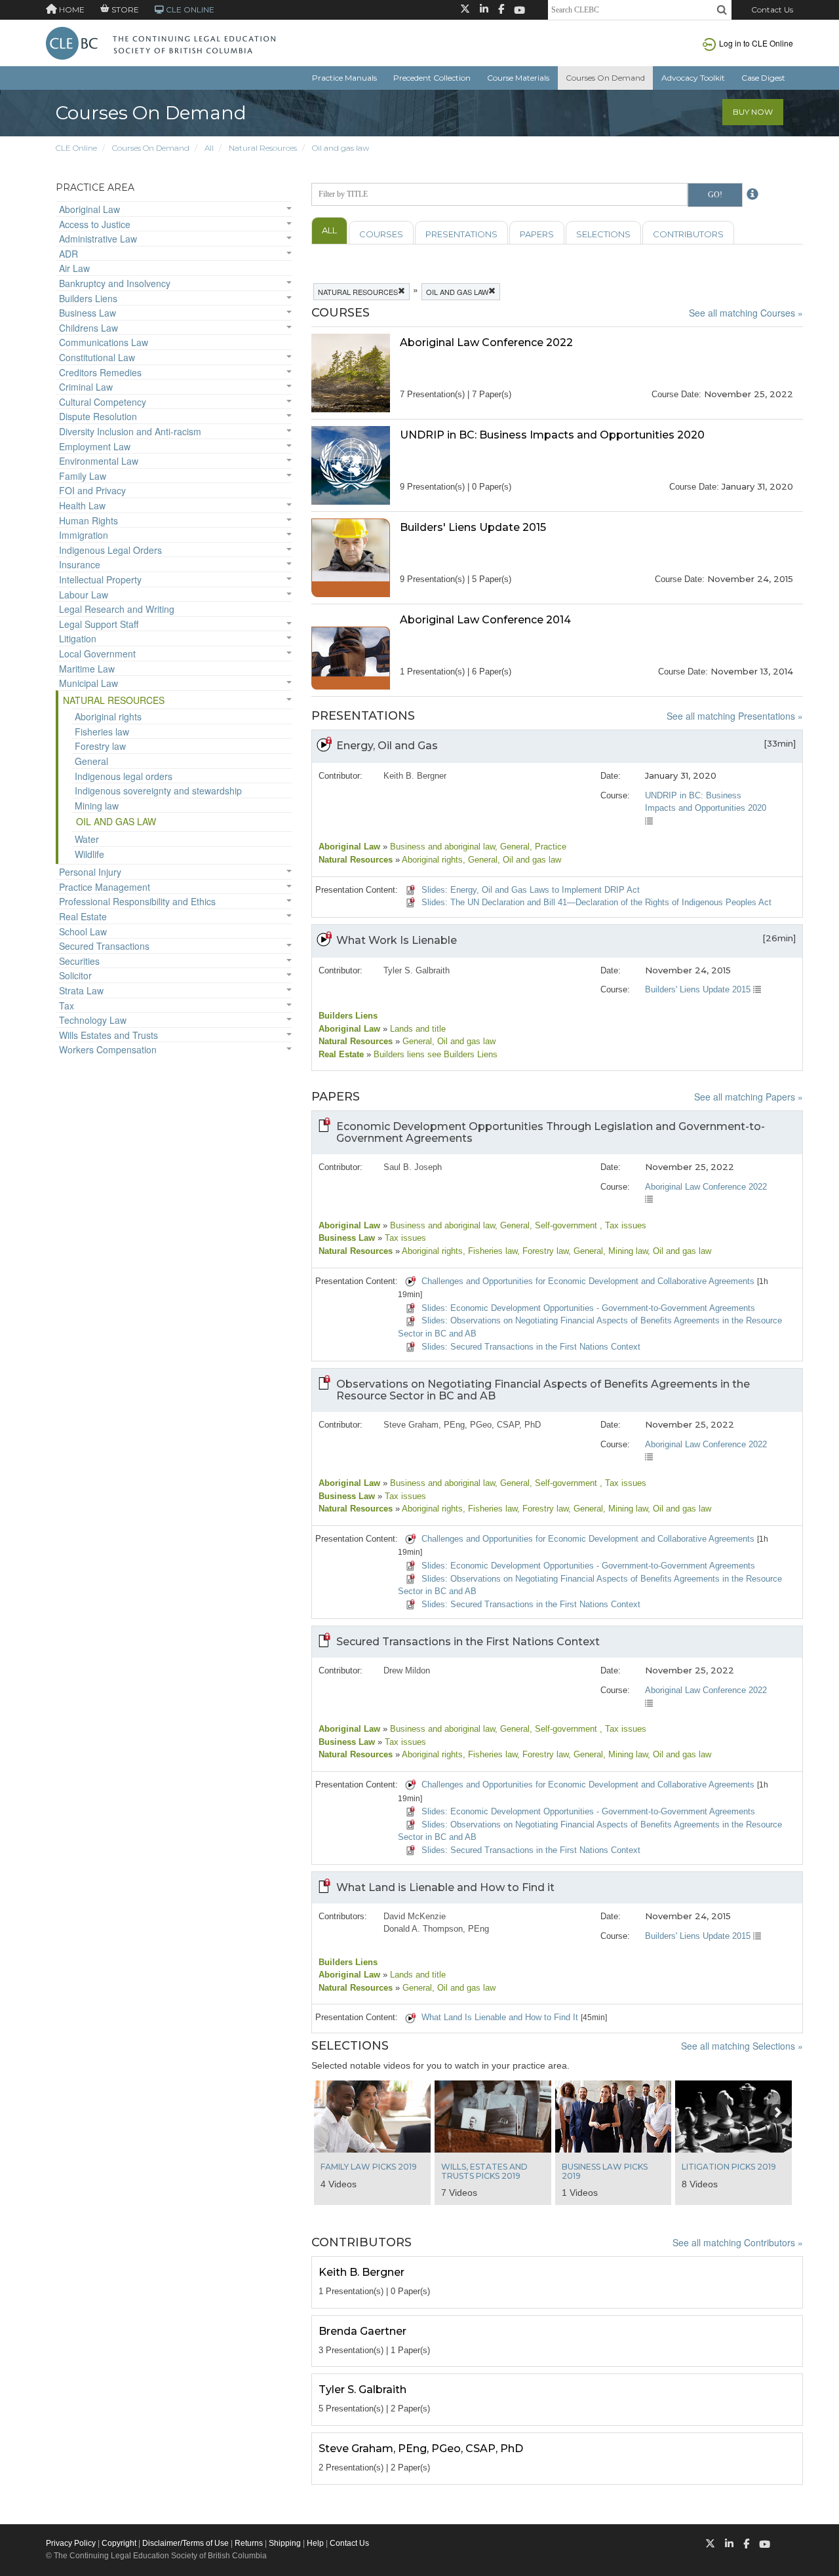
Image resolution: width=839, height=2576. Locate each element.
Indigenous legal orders (124, 776)
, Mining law (625, 1251)
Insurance (80, 564)
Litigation (78, 638)
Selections (603, 234)
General (91, 761)
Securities (79, 961)
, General (512, 847)
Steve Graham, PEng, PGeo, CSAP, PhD (462, 1425)
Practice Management (105, 887)
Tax (67, 1005)
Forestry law (100, 746)
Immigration (84, 535)
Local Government (97, 654)
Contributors (688, 234)
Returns (249, 2543)
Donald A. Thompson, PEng (436, 1929)
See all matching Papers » (749, 1097)
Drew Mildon (407, 1670)
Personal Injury (90, 872)
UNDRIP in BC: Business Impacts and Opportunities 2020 (706, 802)
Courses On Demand (605, 78)
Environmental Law (99, 461)
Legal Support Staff (99, 624)
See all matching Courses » (746, 313)
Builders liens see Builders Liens (434, 1054)
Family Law (83, 476)
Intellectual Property (100, 579)
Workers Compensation (108, 1049)
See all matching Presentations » (735, 716)
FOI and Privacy (92, 490)
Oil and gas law (341, 148)
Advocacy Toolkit (693, 78)
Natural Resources (263, 148)
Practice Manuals (344, 78)
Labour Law (84, 595)
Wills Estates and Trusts (108, 1035)
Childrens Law (88, 328)
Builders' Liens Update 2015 (699, 989)
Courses (381, 234)
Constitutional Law (97, 357)
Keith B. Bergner (415, 776)
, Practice (548, 847)
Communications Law (104, 342)
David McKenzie (415, 1916)
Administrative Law (98, 239)
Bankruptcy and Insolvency (115, 283)
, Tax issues (623, 1225)
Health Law (82, 505)
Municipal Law (88, 683)
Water (87, 839)
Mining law (97, 806)
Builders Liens (88, 298)
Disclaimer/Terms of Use (185, 2543)
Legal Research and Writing (117, 609)
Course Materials (518, 78)
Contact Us (772, 10)
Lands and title (417, 1029)
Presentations (461, 234)
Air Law (74, 268)
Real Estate (83, 916)
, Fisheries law (490, 1251)
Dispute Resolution (98, 416)
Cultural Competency (103, 402)
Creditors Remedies (100, 372)
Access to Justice (95, 224)
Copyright (119, 2543)
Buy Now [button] (753, 112)
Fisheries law (102, 732)
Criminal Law (86, 387)
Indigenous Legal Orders (110, 550)
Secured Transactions (104, 946)
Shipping (285, 2543)
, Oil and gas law (529, 860)
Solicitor (75, 975)
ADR (68, 254)
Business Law (88, 313)
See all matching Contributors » (738, 2242)
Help (315, 2543)
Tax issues (404, 1238)
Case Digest (763, 78)
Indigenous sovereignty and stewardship (158, 790)
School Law (83, 931)
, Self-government (565, 1225)
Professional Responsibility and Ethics (137, 901)
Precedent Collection (432, 78)
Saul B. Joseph (413, 1167)
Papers (537, 234)
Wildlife (89, 854)
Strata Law (81, 990)
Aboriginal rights (108, 716)
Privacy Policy (71, 2543)
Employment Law (95, 446)
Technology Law (93, 1020)
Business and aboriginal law (441, 847)
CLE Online (76, 148)
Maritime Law (87, 669)
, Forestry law (543, 1251)
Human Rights (88, 520)
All (209, 148)
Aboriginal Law (89, 209)
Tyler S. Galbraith (417, 970)
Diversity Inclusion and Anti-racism (130, 431)
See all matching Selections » (742, 2046)
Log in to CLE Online (756, 43)
